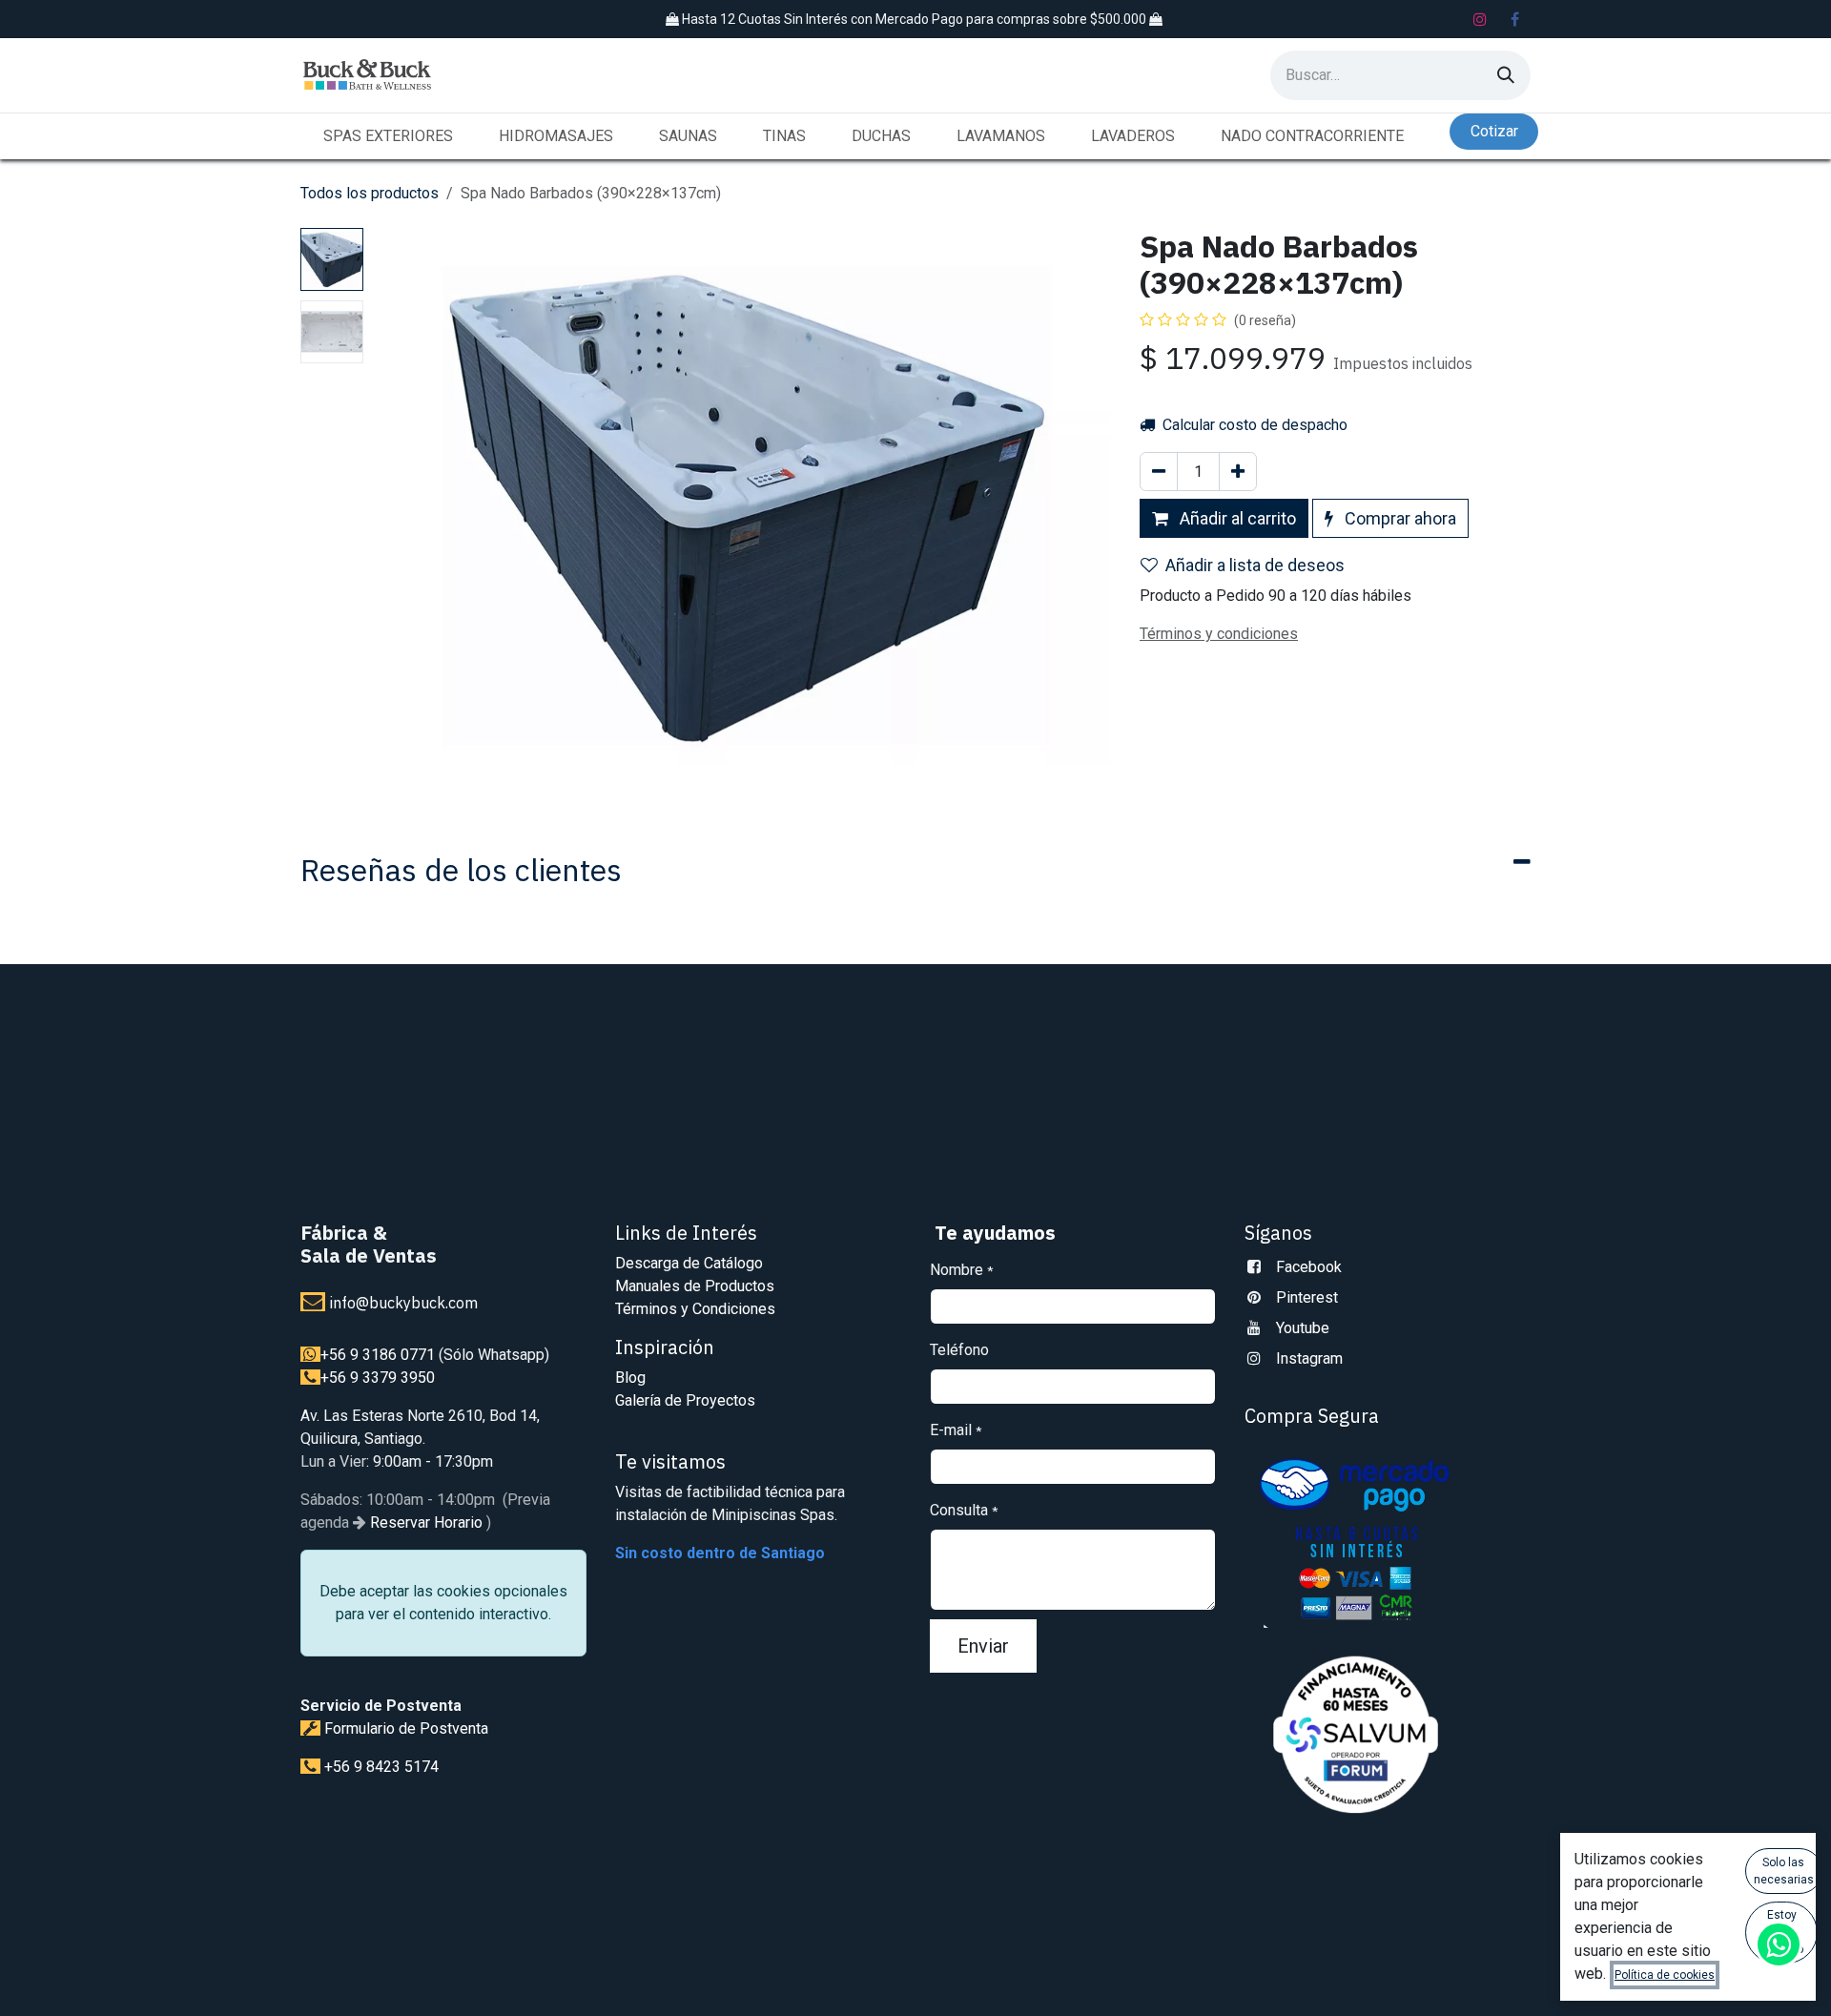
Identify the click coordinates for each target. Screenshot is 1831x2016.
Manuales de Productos (695, 1286)
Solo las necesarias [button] (1784, 1871)
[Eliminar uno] (1159, 472)
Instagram (1309, 1358)
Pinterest (1307, 1297)
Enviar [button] (983, 1646)
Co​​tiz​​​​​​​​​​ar (1494, 131)
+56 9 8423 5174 (381, 1767)
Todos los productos (370, 193)
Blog (630, 1378)
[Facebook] (1514, 19)
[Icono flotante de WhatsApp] (1779, 1944)
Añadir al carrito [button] (1236, 518)
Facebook (1309, 1267)
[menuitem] (388, 136)
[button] (408, 505)
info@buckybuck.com (404, 1303)
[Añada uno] (1238, 472)
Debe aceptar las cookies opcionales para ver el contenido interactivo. (443, 1603)
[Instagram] (1480, 19)
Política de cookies (1665, 1975)
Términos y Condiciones (695, 1309)
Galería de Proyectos (685, 1400)
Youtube (1303, 1328)
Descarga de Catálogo (689, 1263)
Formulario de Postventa (406, 1728)
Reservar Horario (424, 1522)
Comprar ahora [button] (1399, 518)
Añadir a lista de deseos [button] (1255, 565)
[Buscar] (1506, 75)
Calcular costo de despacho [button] (1253, 425)
